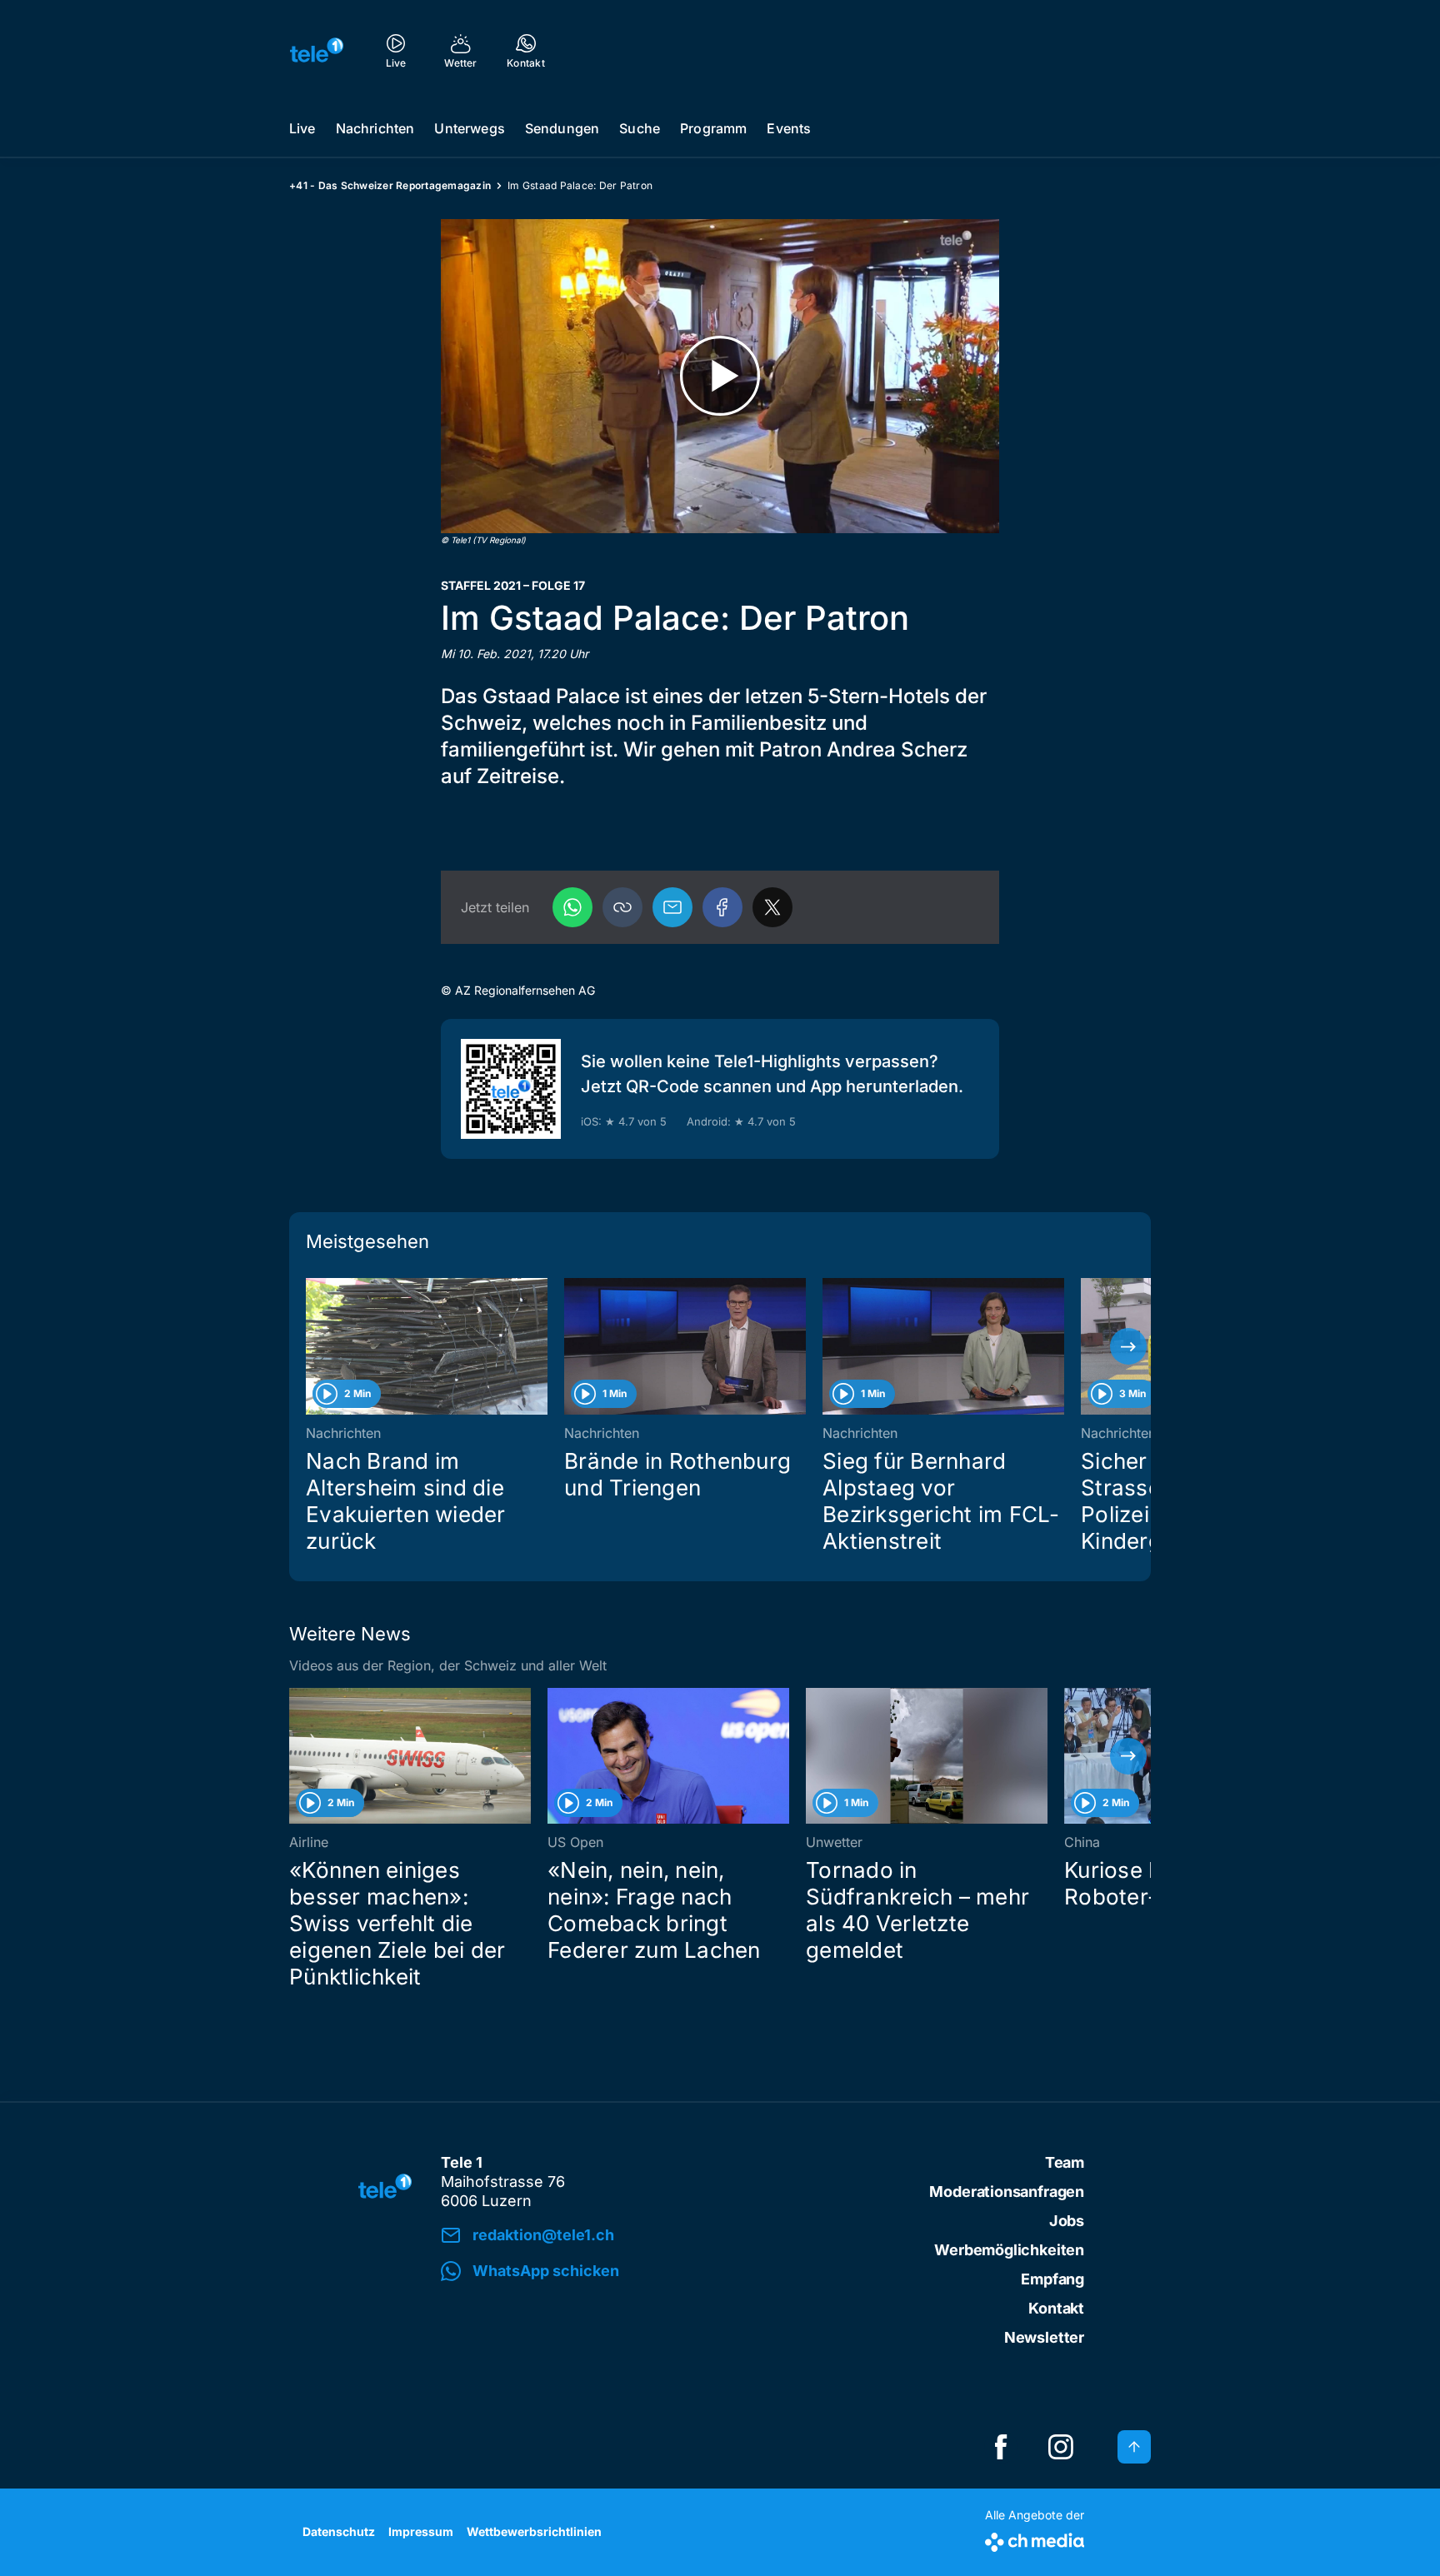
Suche (640, 128)
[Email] (672, 907)
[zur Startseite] (317, 50)
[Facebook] (722, 907)
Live (302, 128)
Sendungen (562, 128)
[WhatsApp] (572, 907)
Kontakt (1056, 2308)
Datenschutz (339, 2531)
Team (1065, 2162)
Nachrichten (375, 128)
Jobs (1067, 2221)
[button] (622, 907)
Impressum (421, 2531)
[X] (772, 907)
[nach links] (312, 1346)
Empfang (1052, 2279)
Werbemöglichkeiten (1009, 2250)
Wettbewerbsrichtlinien (534, 2531)
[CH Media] (1035, 2539)
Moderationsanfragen (1007, 2192)
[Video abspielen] (720, 376)
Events (789, 128)
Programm (713, 128)
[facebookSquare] (1001, 2447)
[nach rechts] (1128, 1346)
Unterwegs (469, 128)
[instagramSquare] (1061, 2447)
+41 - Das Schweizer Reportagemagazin (390, 185)
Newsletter (1044, 2337)
